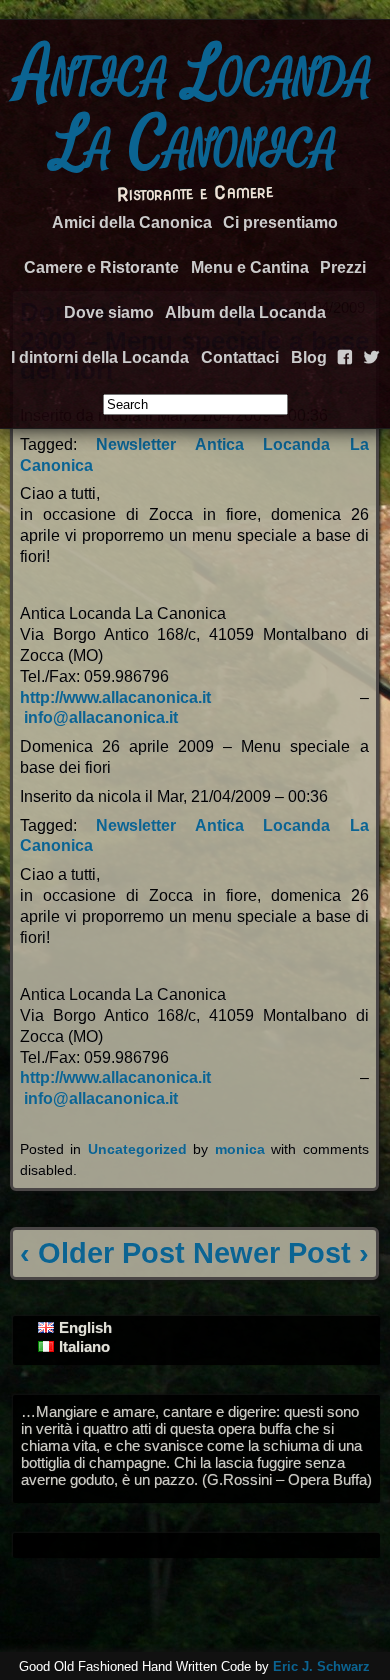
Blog (309, 357)
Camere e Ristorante (101, 267)
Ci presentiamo (280, 222)
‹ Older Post (102, 1253)
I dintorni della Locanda (100, 357)
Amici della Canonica (132, 222)
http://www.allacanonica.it (115, 697)
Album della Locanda (245, 312)
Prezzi (343, 267)
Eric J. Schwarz (321, 1666)
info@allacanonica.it (101, 717)
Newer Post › (281, 1253)
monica (240, 1149)
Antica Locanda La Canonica (195, 108)
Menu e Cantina (250, 267)
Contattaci (240, 357)
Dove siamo (109, 312)
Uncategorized (137, 1149)
